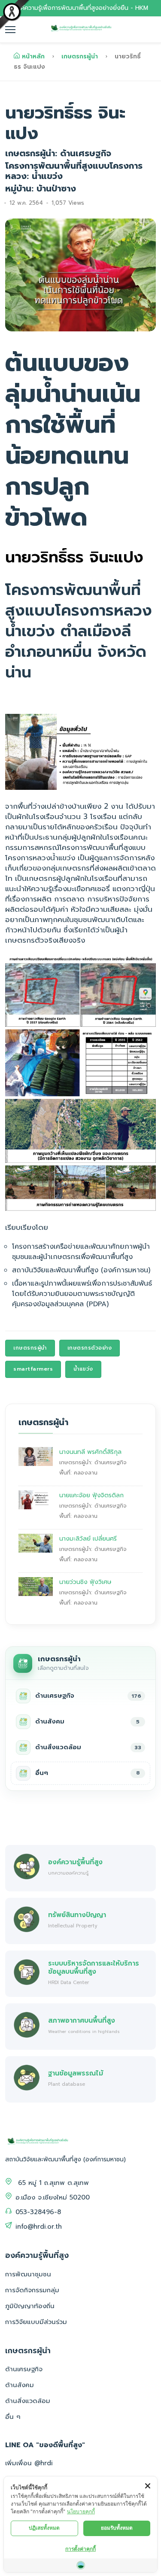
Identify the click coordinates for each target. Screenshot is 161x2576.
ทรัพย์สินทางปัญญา (77, 1915)
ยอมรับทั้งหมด (117, 2528)
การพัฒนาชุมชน (28, 2274)
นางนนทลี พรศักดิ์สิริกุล (90, 1452)
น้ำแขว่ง (83, 1369)
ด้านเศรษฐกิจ (24, 2369)
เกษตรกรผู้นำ (80, 56)
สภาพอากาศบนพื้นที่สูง (82, 2020)
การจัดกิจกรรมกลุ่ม (32, 2290)
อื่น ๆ (13, 2417)
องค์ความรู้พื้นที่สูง (75, 1862)
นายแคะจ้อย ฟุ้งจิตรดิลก (91, 1495)
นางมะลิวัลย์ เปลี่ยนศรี (88, 1539)
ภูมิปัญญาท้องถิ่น (30, 2306)
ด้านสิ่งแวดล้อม (28, 2401)
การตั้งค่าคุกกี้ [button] (80, 2549)
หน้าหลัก (33, 56)
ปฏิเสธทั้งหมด (44, 2528)
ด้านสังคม (20, 2385)
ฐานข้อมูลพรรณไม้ (76, 2073)
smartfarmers (33, 1369)
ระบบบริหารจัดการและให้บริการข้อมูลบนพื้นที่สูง (94, 1967)
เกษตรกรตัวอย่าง (90, 1348)
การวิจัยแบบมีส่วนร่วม (36, 2322)
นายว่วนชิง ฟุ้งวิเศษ (85, 1582)
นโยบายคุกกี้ (81, 2511)
